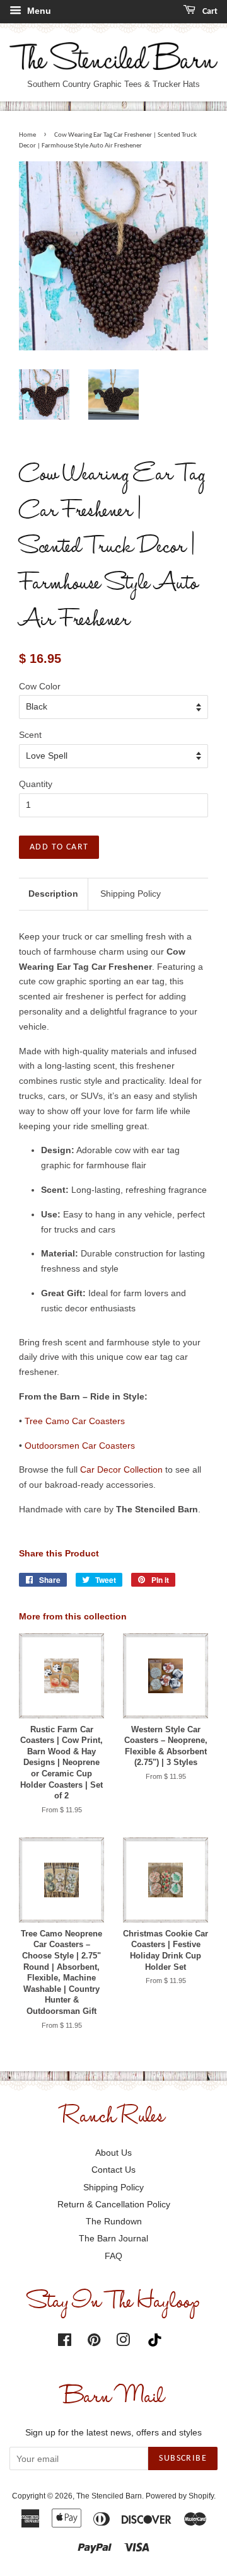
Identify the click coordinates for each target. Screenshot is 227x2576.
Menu (38, 11)
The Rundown (114, 2221)
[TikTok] (158, 2340)
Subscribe (183, 2458)
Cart (209, 12)
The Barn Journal (113, 2238)
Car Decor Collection (121, 1469)
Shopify (201, 2496)
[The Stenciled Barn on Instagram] (123, 2342)
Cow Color (40, 686)
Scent (30, 735)
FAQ (113, 2256)
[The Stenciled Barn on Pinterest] (94, 2342)
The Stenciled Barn (109, 2496)
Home (27, 135)
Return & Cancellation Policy (114, 2204)
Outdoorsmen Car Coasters (80, 1446)
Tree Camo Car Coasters (75, 1421)
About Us (113, 2153)
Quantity (36, 784)
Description (53, 894)
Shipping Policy (131, 894)
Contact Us (113, 2170)
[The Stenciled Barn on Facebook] (65, 2342)
